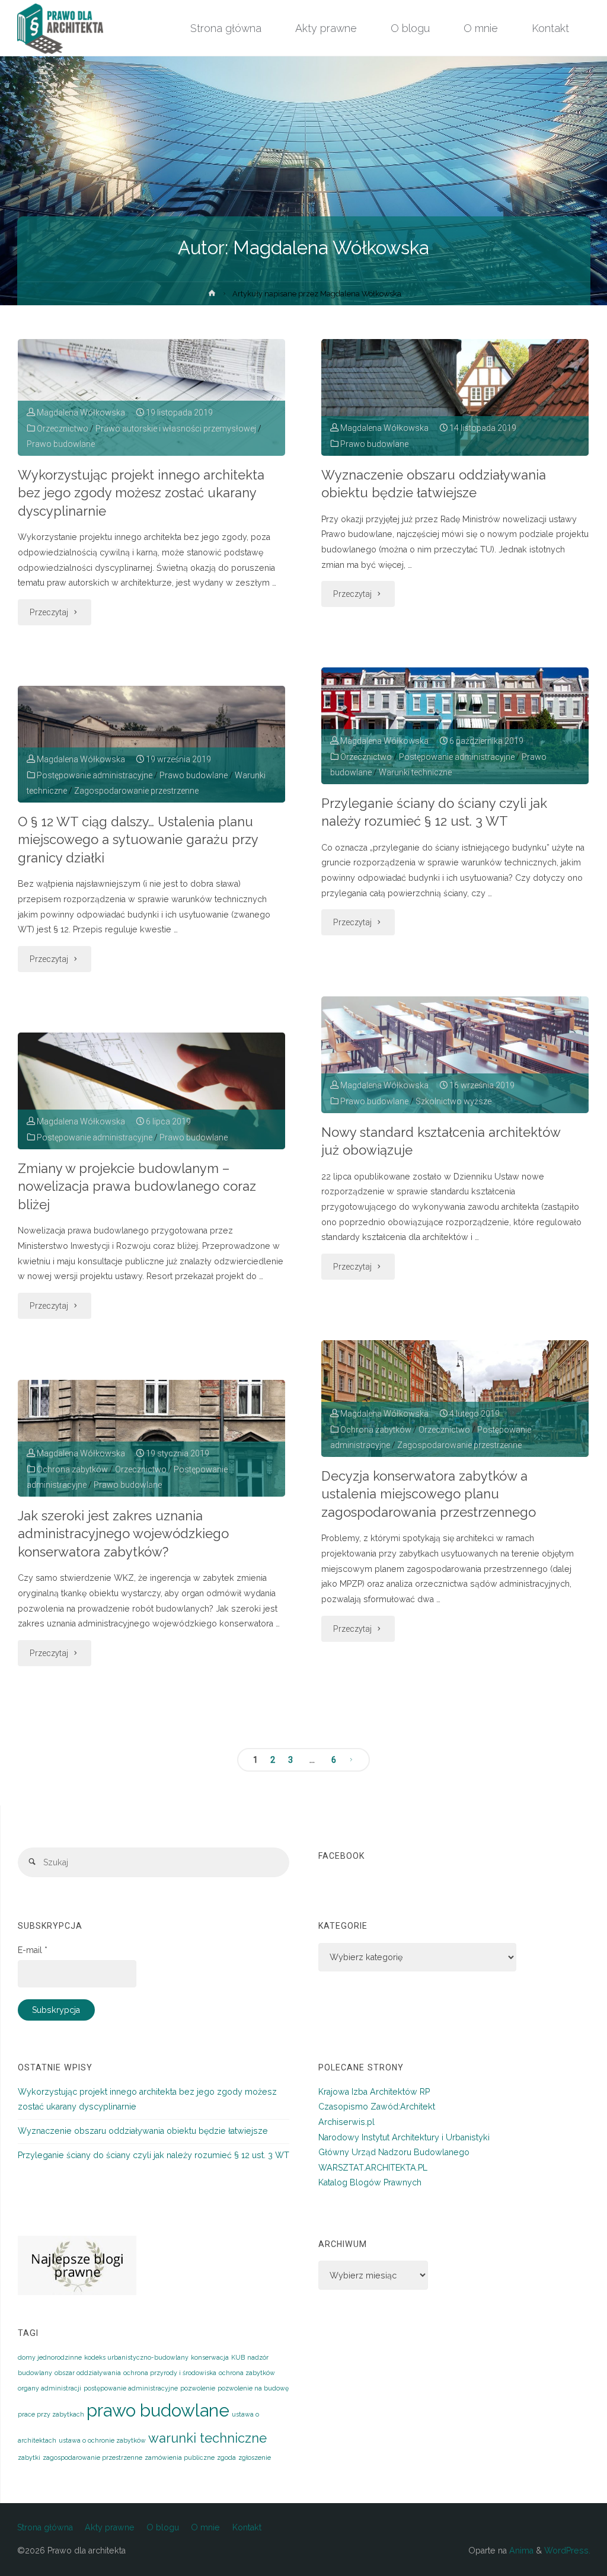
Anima (520, 2551)
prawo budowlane (158, 2410)
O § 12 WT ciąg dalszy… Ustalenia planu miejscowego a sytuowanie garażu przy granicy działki (138, 840)
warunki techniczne (207, 2438)
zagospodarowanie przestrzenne (92, 2457)
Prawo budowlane (61, 444)
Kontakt (247, 2527)
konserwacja (210, 2357)
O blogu (163, 2527)
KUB (238, 2357)
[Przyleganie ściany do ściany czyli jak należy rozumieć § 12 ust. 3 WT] (455, 726)
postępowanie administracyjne (131, 2388)
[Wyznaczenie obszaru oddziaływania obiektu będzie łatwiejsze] (455, 397)
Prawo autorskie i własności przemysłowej (176, 429)
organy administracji (49, 2388)
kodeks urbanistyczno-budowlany (136, 2357)
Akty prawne (110, 2527)
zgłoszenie (255, 2457)
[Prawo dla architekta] (60, 28)
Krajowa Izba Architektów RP (374, 2092)
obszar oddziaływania (88, 2373)
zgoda (226, 2457)
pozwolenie (198, 2388)
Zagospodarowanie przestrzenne (136, 791)
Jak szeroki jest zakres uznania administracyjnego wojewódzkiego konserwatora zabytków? (123, 1534)
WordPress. (567, 2551)
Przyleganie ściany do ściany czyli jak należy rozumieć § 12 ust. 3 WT (434, 812)
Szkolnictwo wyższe (453, 1101)
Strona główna (45, 2527)
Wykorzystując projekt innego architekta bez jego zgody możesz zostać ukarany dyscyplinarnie (141, 493)
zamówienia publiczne (180, 2457)
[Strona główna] (213, 295)
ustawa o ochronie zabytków (102, 2440)
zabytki (29, 2457)
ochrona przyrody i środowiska (170, 2373)
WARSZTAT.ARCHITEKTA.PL (373, 2168)
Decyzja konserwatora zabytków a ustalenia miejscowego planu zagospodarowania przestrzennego (429, 1494)
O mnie (205, 2527)
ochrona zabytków (247, 2373)
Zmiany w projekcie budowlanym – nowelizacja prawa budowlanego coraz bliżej (137, 1186)
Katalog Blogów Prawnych (370, 2182)
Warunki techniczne (415, 772)
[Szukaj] (33, 1862)
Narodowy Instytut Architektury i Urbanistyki (404, 2137)
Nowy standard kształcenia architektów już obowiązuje (441, 1141)
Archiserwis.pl (346, 2122)
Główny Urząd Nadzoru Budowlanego (394, 2152)
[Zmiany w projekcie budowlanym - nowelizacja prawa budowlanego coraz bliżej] (151, 1091)
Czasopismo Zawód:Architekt (377, 2107)
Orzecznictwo (63, 429)
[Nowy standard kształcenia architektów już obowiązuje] (455, 1055)
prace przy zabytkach (51, 2414)
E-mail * (33, 1950)
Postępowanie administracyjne (457, 757)
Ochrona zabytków (376, 1430)
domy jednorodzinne (50, 2357)
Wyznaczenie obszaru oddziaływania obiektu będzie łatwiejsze (434, 484)
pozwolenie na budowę (253, 2388)
